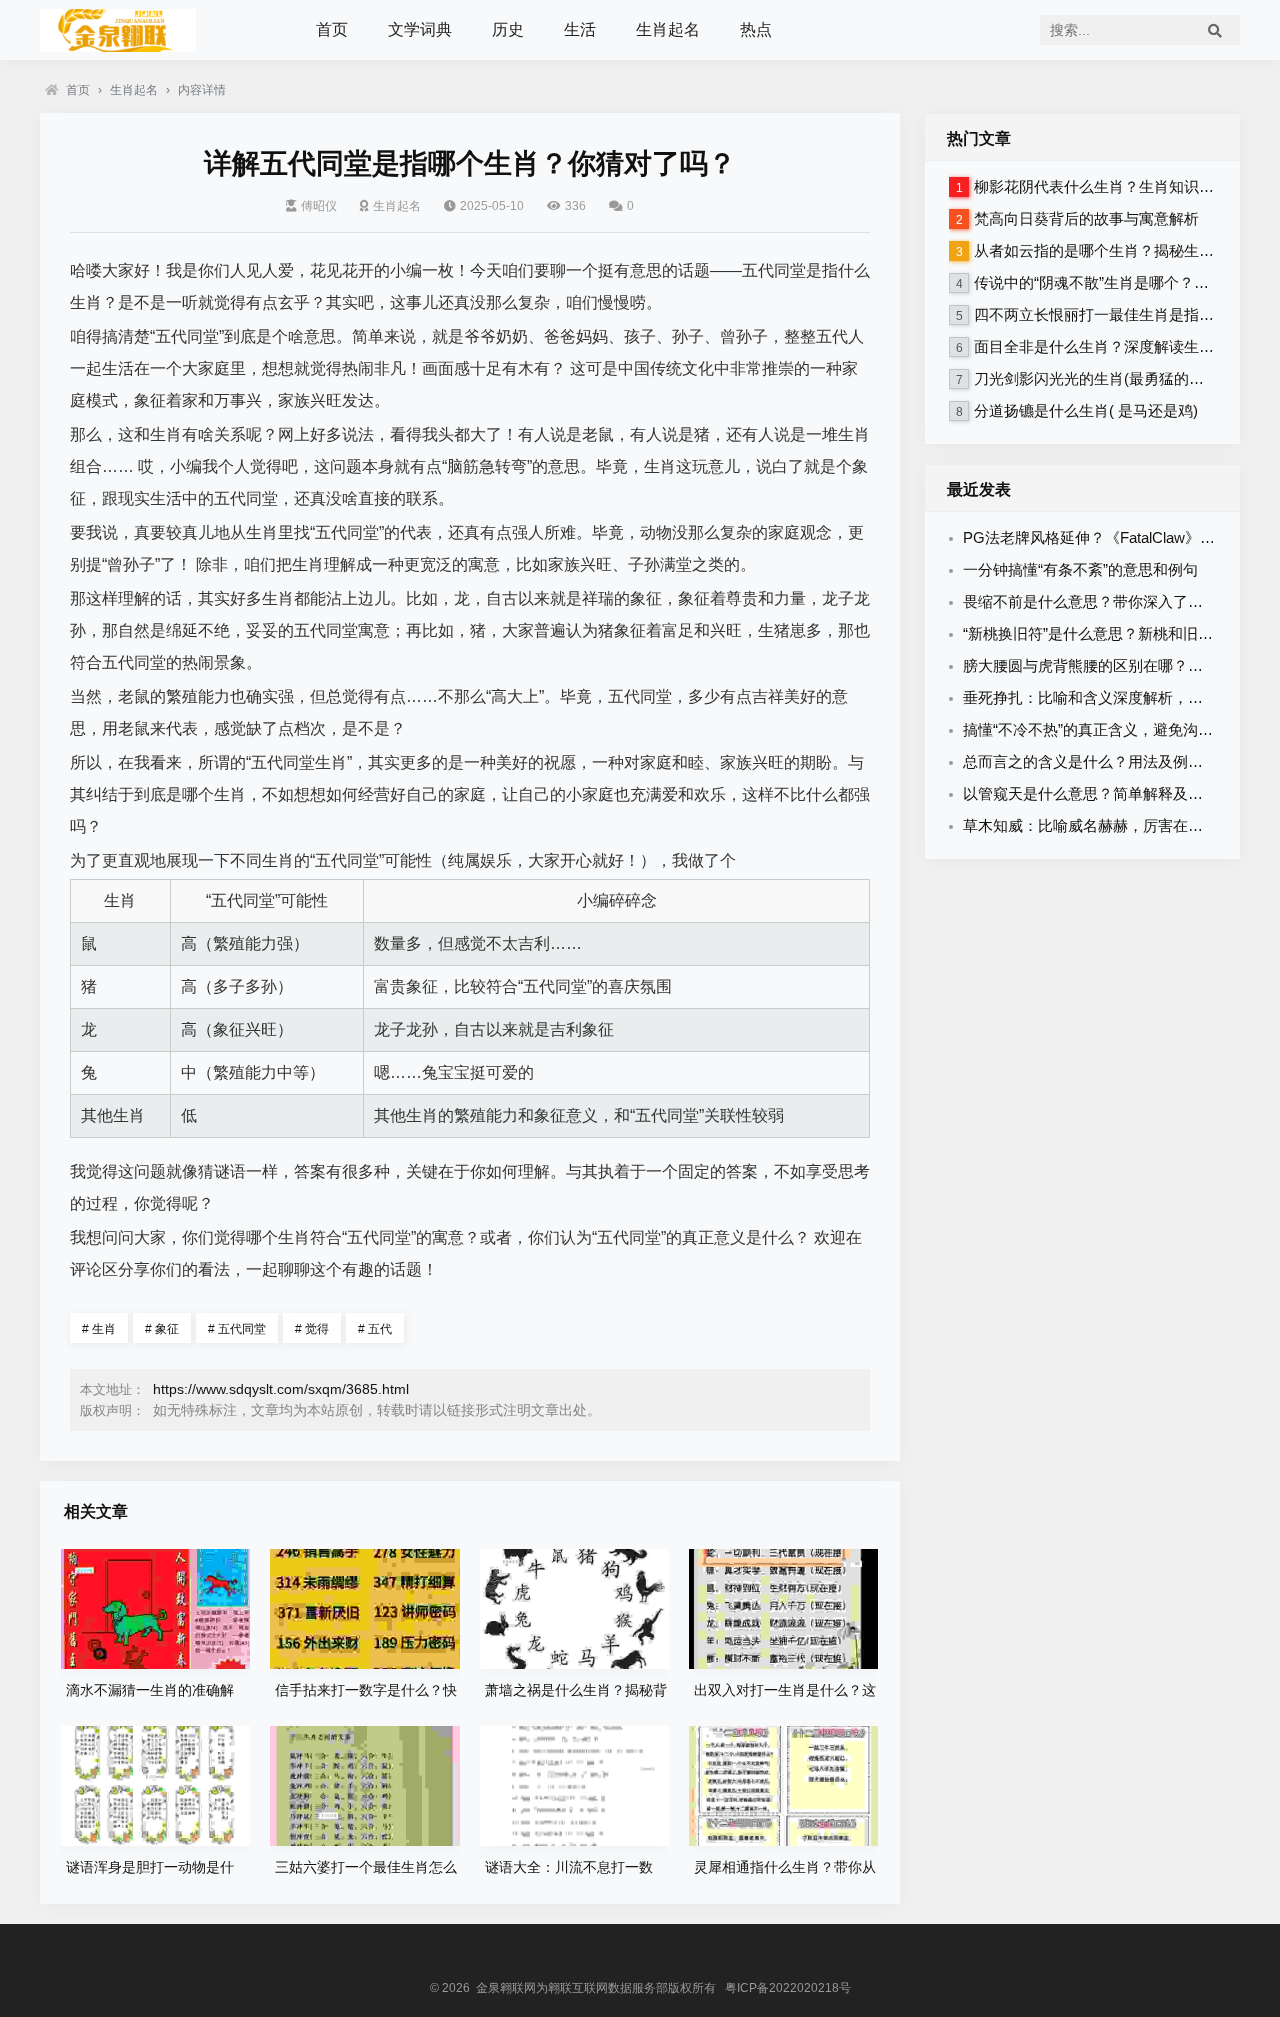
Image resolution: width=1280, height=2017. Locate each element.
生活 (580, 29)
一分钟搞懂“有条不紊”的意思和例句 (1080, 569)
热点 (756, 29)
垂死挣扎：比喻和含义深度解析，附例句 (1098, 697)
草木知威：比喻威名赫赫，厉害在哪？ (1090, 825)
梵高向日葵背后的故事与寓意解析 (1086, 218)
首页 (332, 29)
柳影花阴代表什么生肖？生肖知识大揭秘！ (1116, 186)
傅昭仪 (319, 206)
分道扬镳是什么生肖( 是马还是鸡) (1086, 410)
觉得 (312, 1329)
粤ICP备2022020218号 (788, 1988)
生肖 (99, 1329)
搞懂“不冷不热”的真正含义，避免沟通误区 (1103, 729)
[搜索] (1215, 30)
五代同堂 (237, 1329)
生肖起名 (668, 29)
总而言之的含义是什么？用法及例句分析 (1098, 761)
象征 (162, 1329)
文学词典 (420, 29)
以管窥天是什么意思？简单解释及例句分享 (1105, 793)
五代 (375, 1329)
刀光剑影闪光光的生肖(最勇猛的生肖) (1099, 378)
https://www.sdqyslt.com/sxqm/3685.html (281, 1389)
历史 (508, 29)
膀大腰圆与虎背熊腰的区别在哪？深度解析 (1105, 665)
